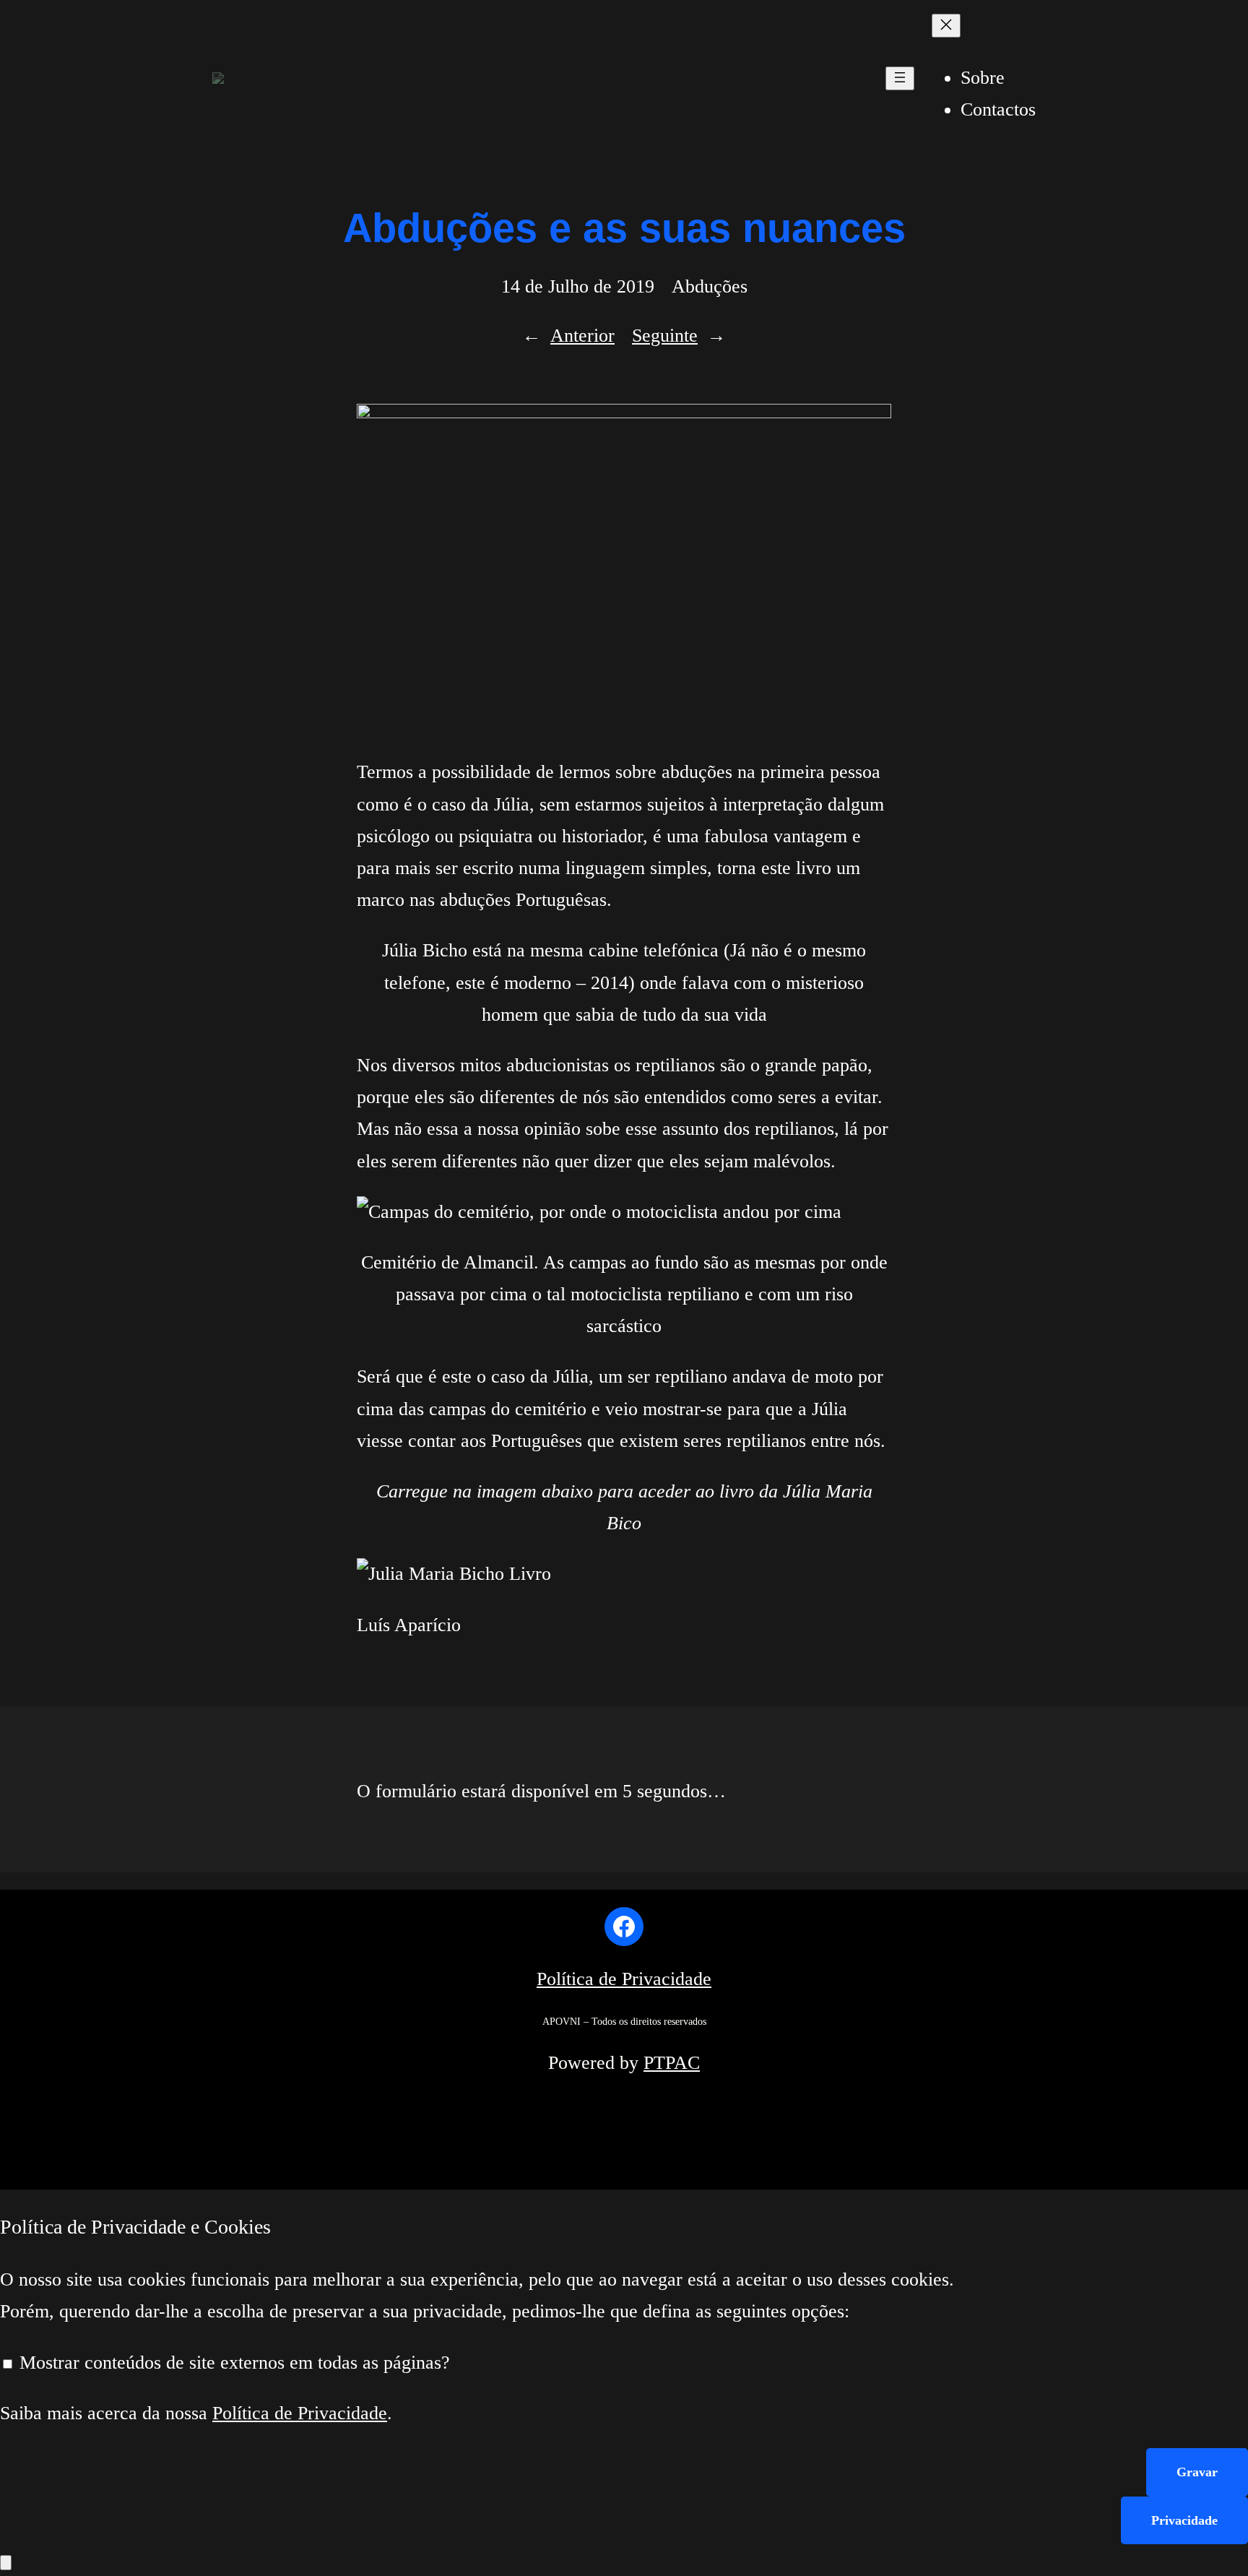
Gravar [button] (1197, 2472)
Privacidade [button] (1184, 2520)
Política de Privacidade (624, 1979)
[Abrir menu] (900, 78)
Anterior (582, 336)
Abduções (710, 286)
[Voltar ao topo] (6, 2563)
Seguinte (665, 336)
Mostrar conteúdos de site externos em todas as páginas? (232, 2363)
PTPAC (672, 2063)
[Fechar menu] (946, 26)
